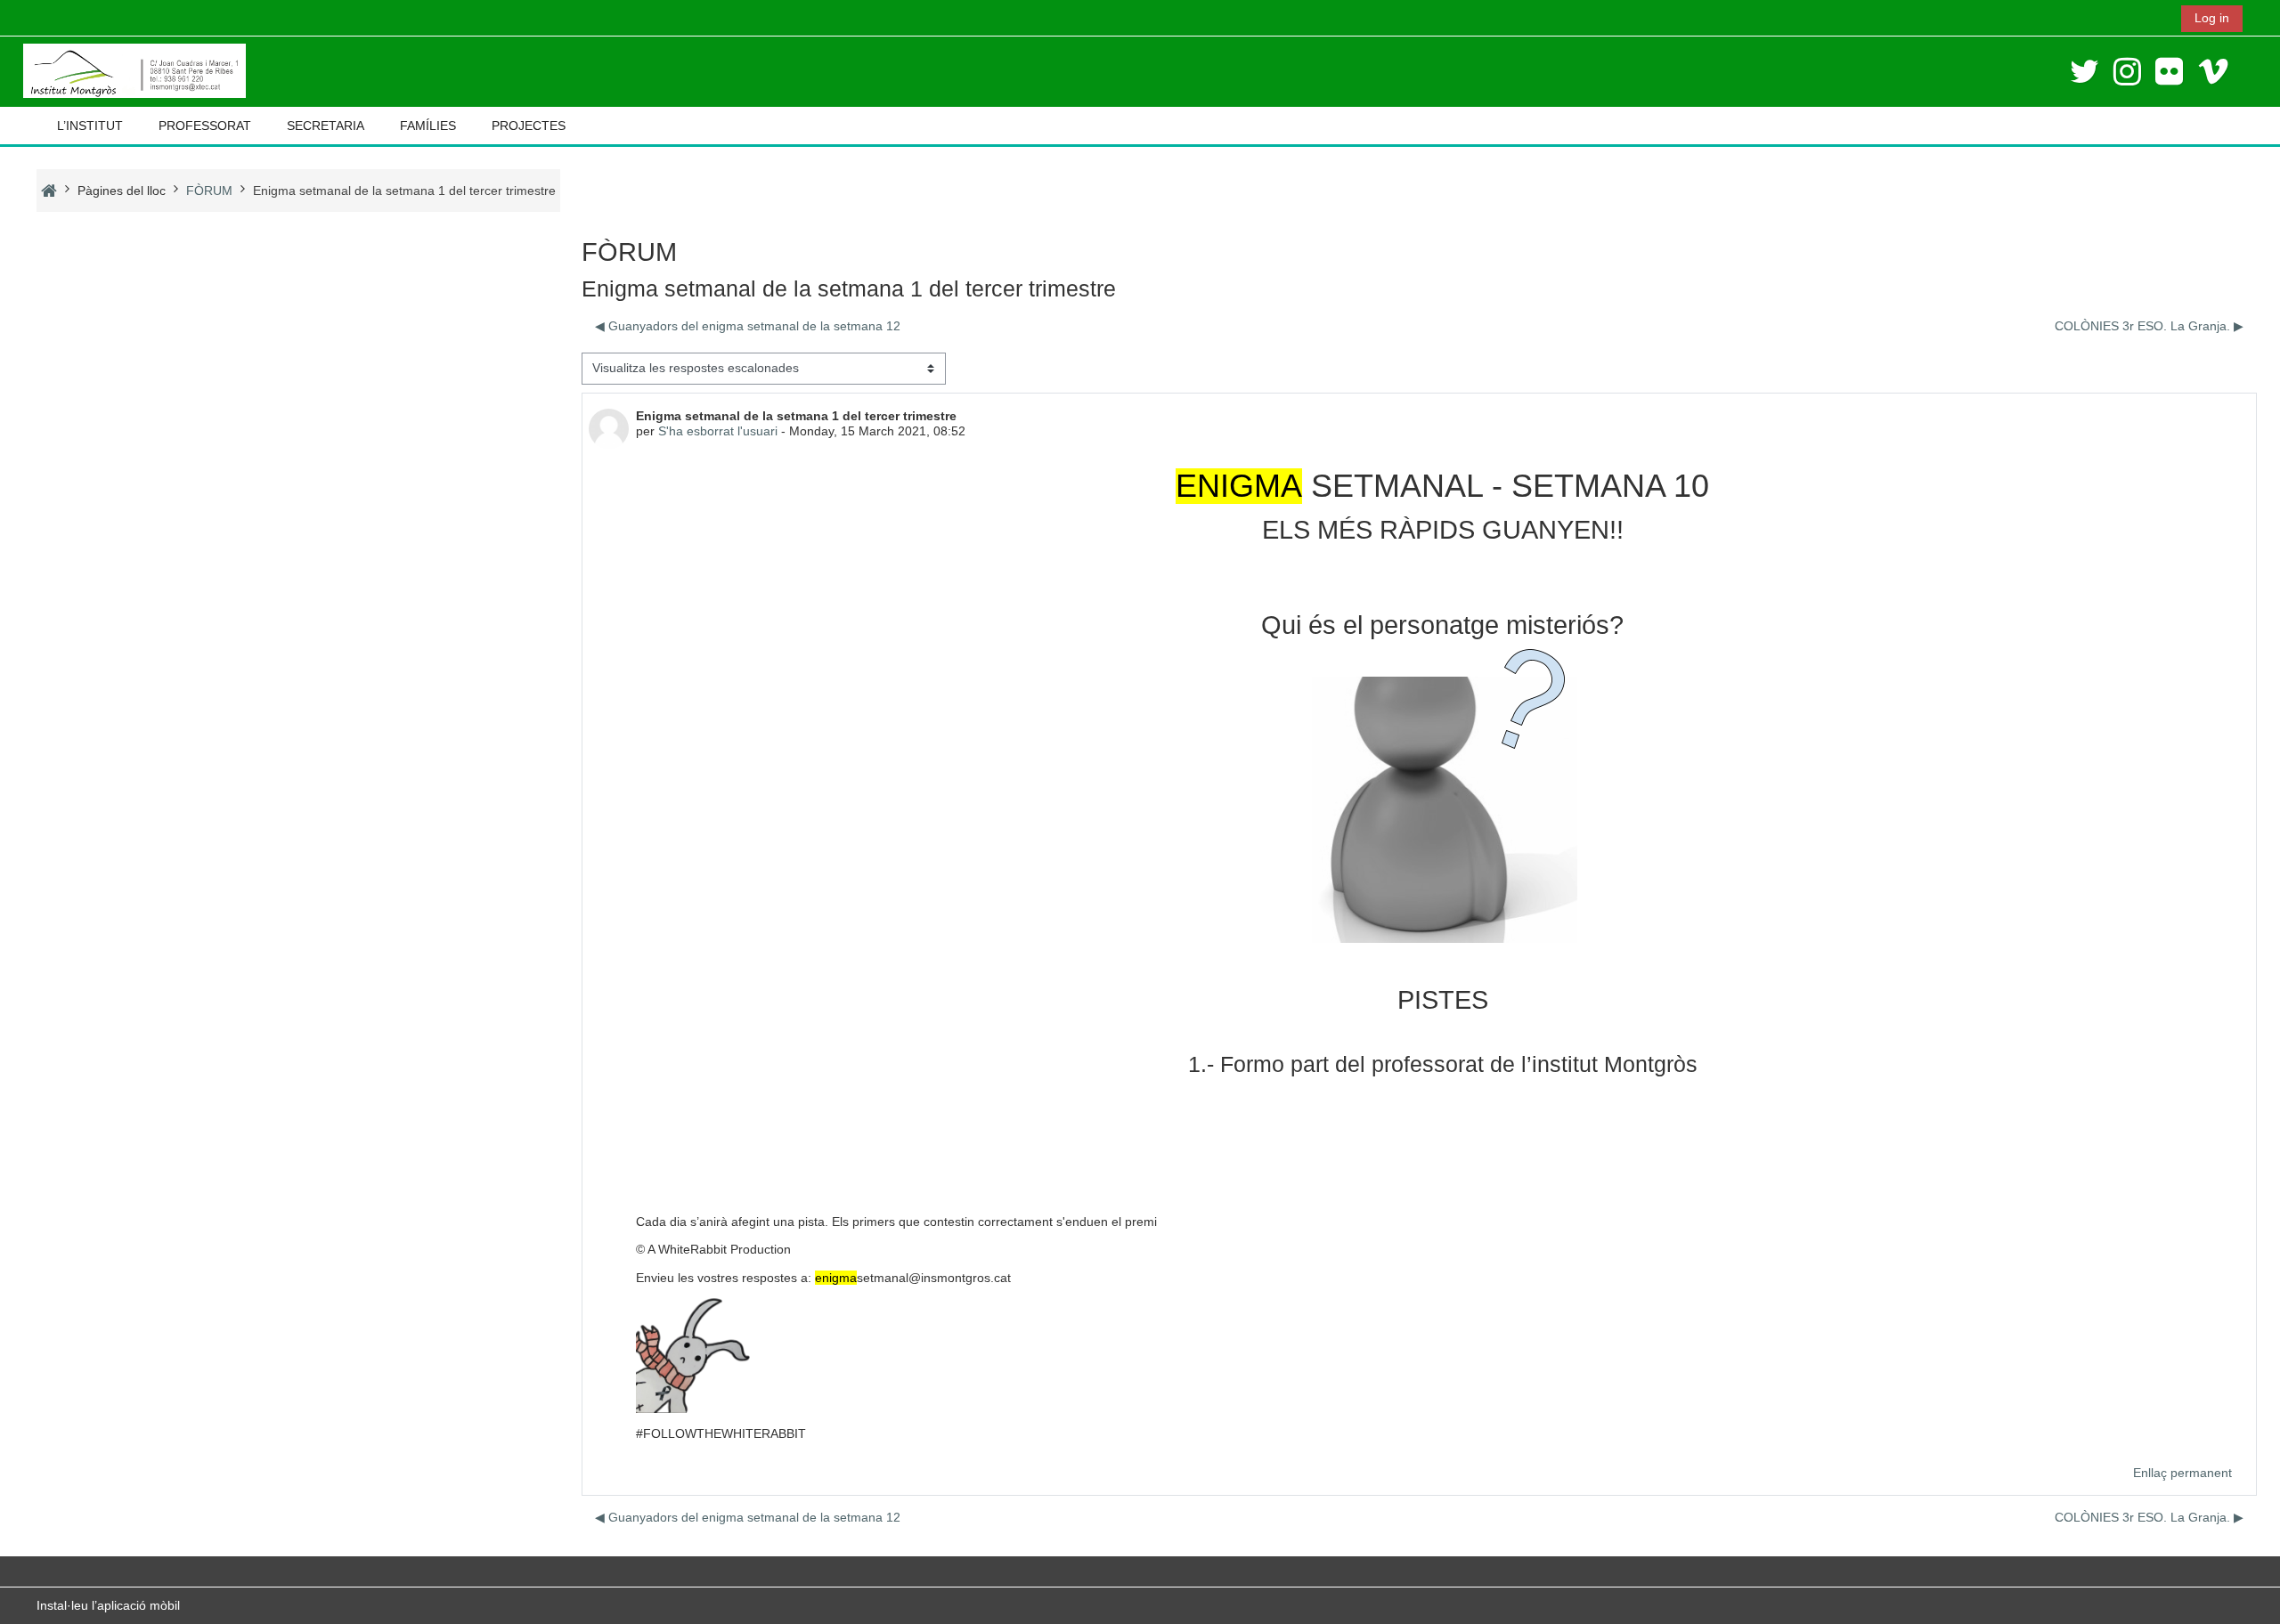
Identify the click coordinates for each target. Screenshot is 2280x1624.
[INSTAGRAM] (2127, 72)
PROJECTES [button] (529, 126)
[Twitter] (2085, 72)
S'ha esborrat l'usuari (718, 431)
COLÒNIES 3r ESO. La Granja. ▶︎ (2149, 326)
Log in (2212, 18)
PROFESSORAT (205, 126)
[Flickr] (2169, 72)
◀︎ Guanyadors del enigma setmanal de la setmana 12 (748, 326)
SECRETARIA (326, 126)
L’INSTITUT (90, 126)
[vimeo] (2213, 72)
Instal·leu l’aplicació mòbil (108, 1605)
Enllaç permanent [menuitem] (2182, 1473)
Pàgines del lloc (122, 191)
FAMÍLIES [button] (428, 126)
